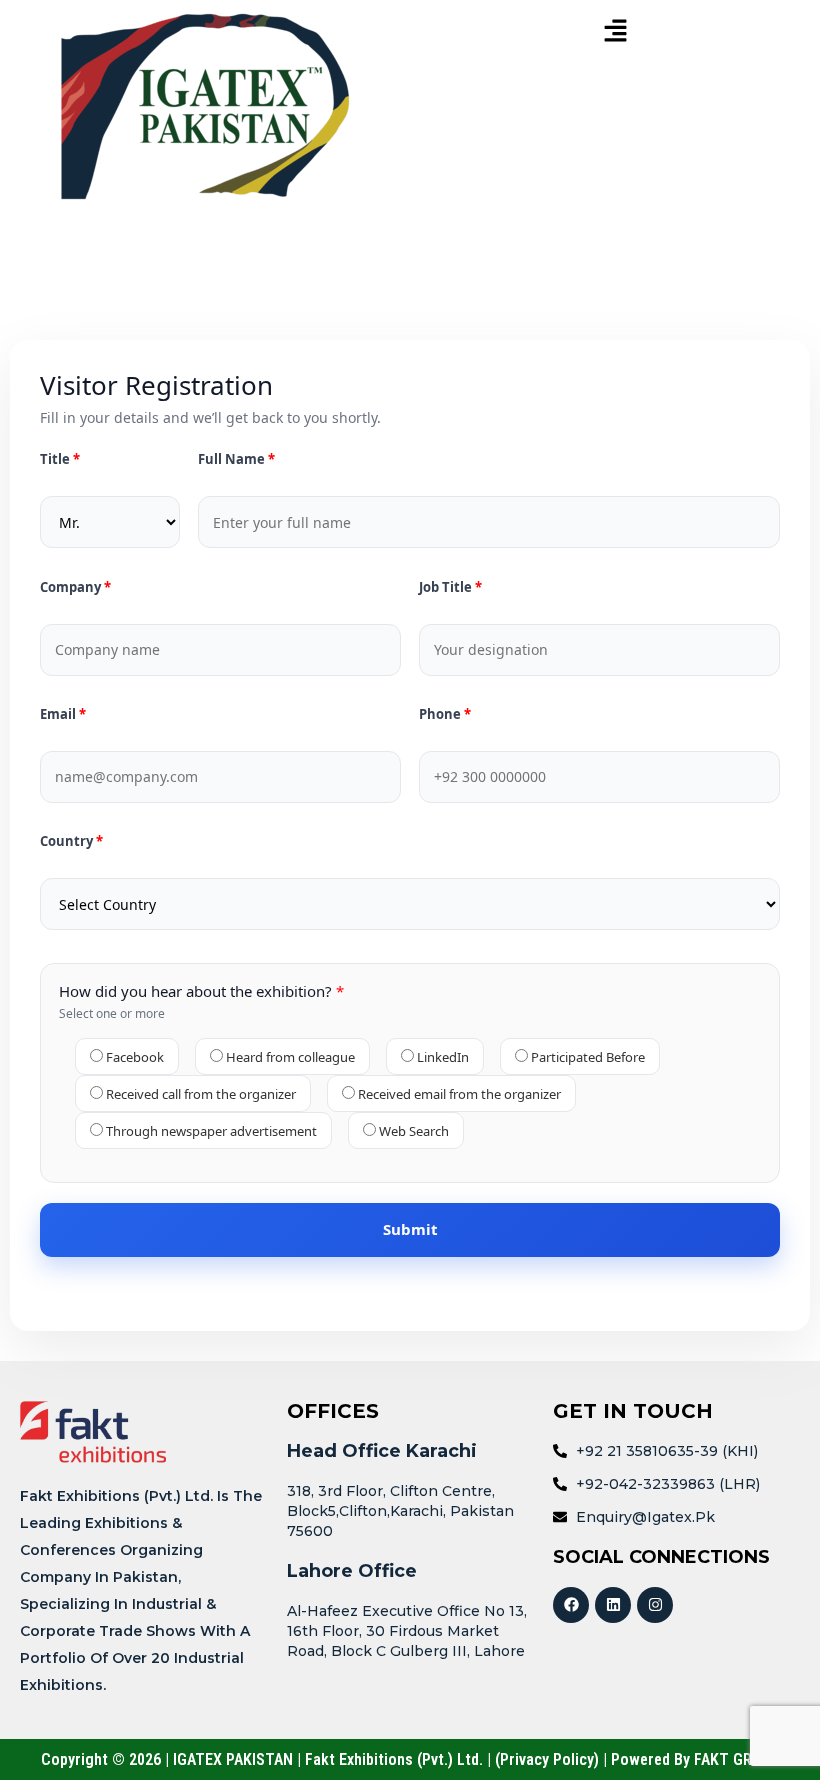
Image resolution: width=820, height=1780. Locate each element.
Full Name (233, 459)
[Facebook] (571, 1605)
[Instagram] (655, 1605)
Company (72, 587)
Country (68, 841)
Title (56, 459)
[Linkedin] (613, 1605)
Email (59, 714)
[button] (615, 31)
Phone (441, 714)
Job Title (447, 587)
